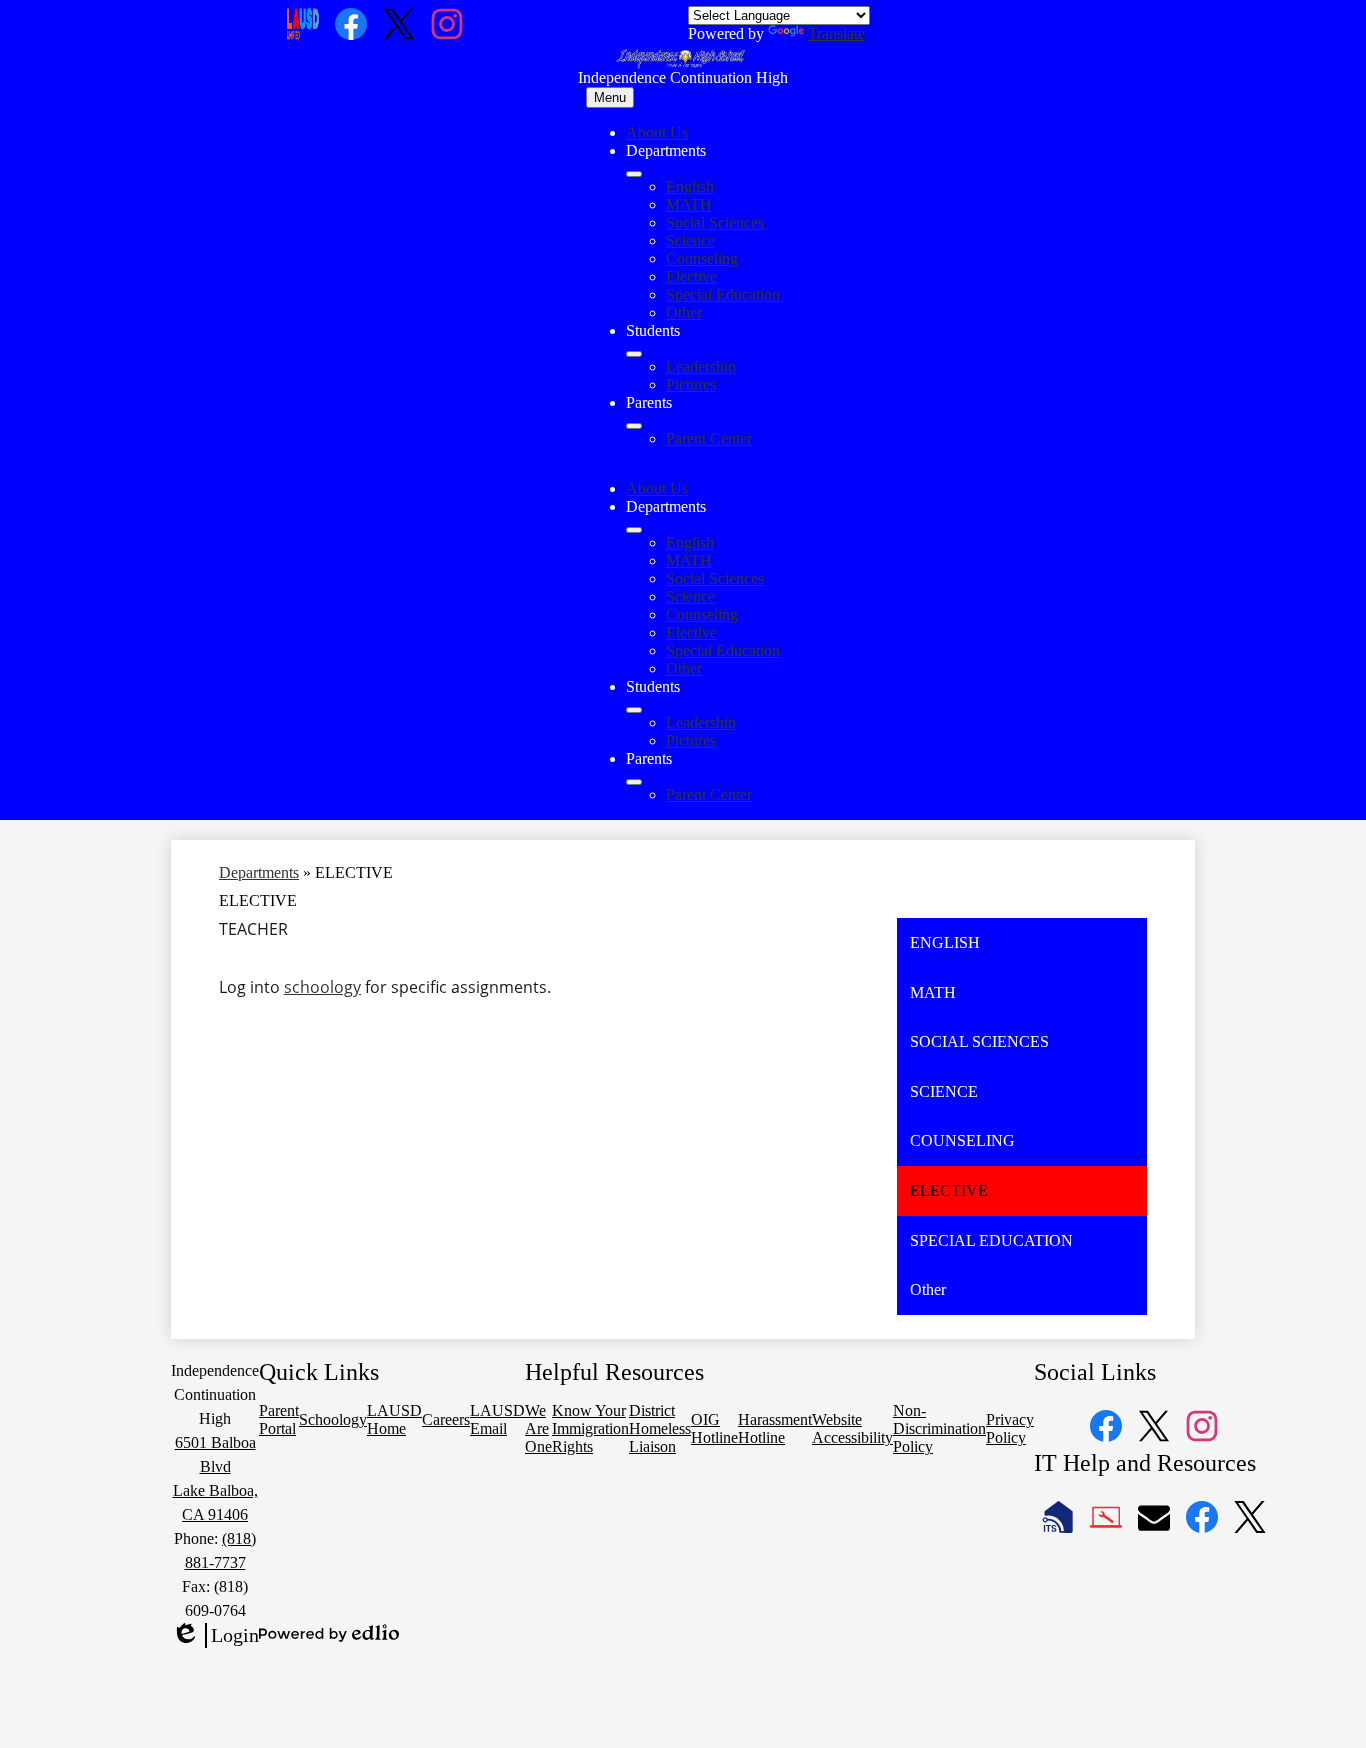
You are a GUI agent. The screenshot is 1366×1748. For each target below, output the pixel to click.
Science (690, 240)
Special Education (723, 294)
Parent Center (709, 438)
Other (684, 312)
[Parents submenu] (634, 426)
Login (215, 1636)
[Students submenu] (634, 354)
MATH (689, 204)
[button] (634, 530)
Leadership (701, 366)
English (690, 186)
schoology (322, 987)
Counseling (702, 258)
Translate (836, 33)
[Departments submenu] (634, 174)
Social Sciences (715, 222)
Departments (259, 872)
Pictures (691, 384)
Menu (610, 97)
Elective (691, 276)
